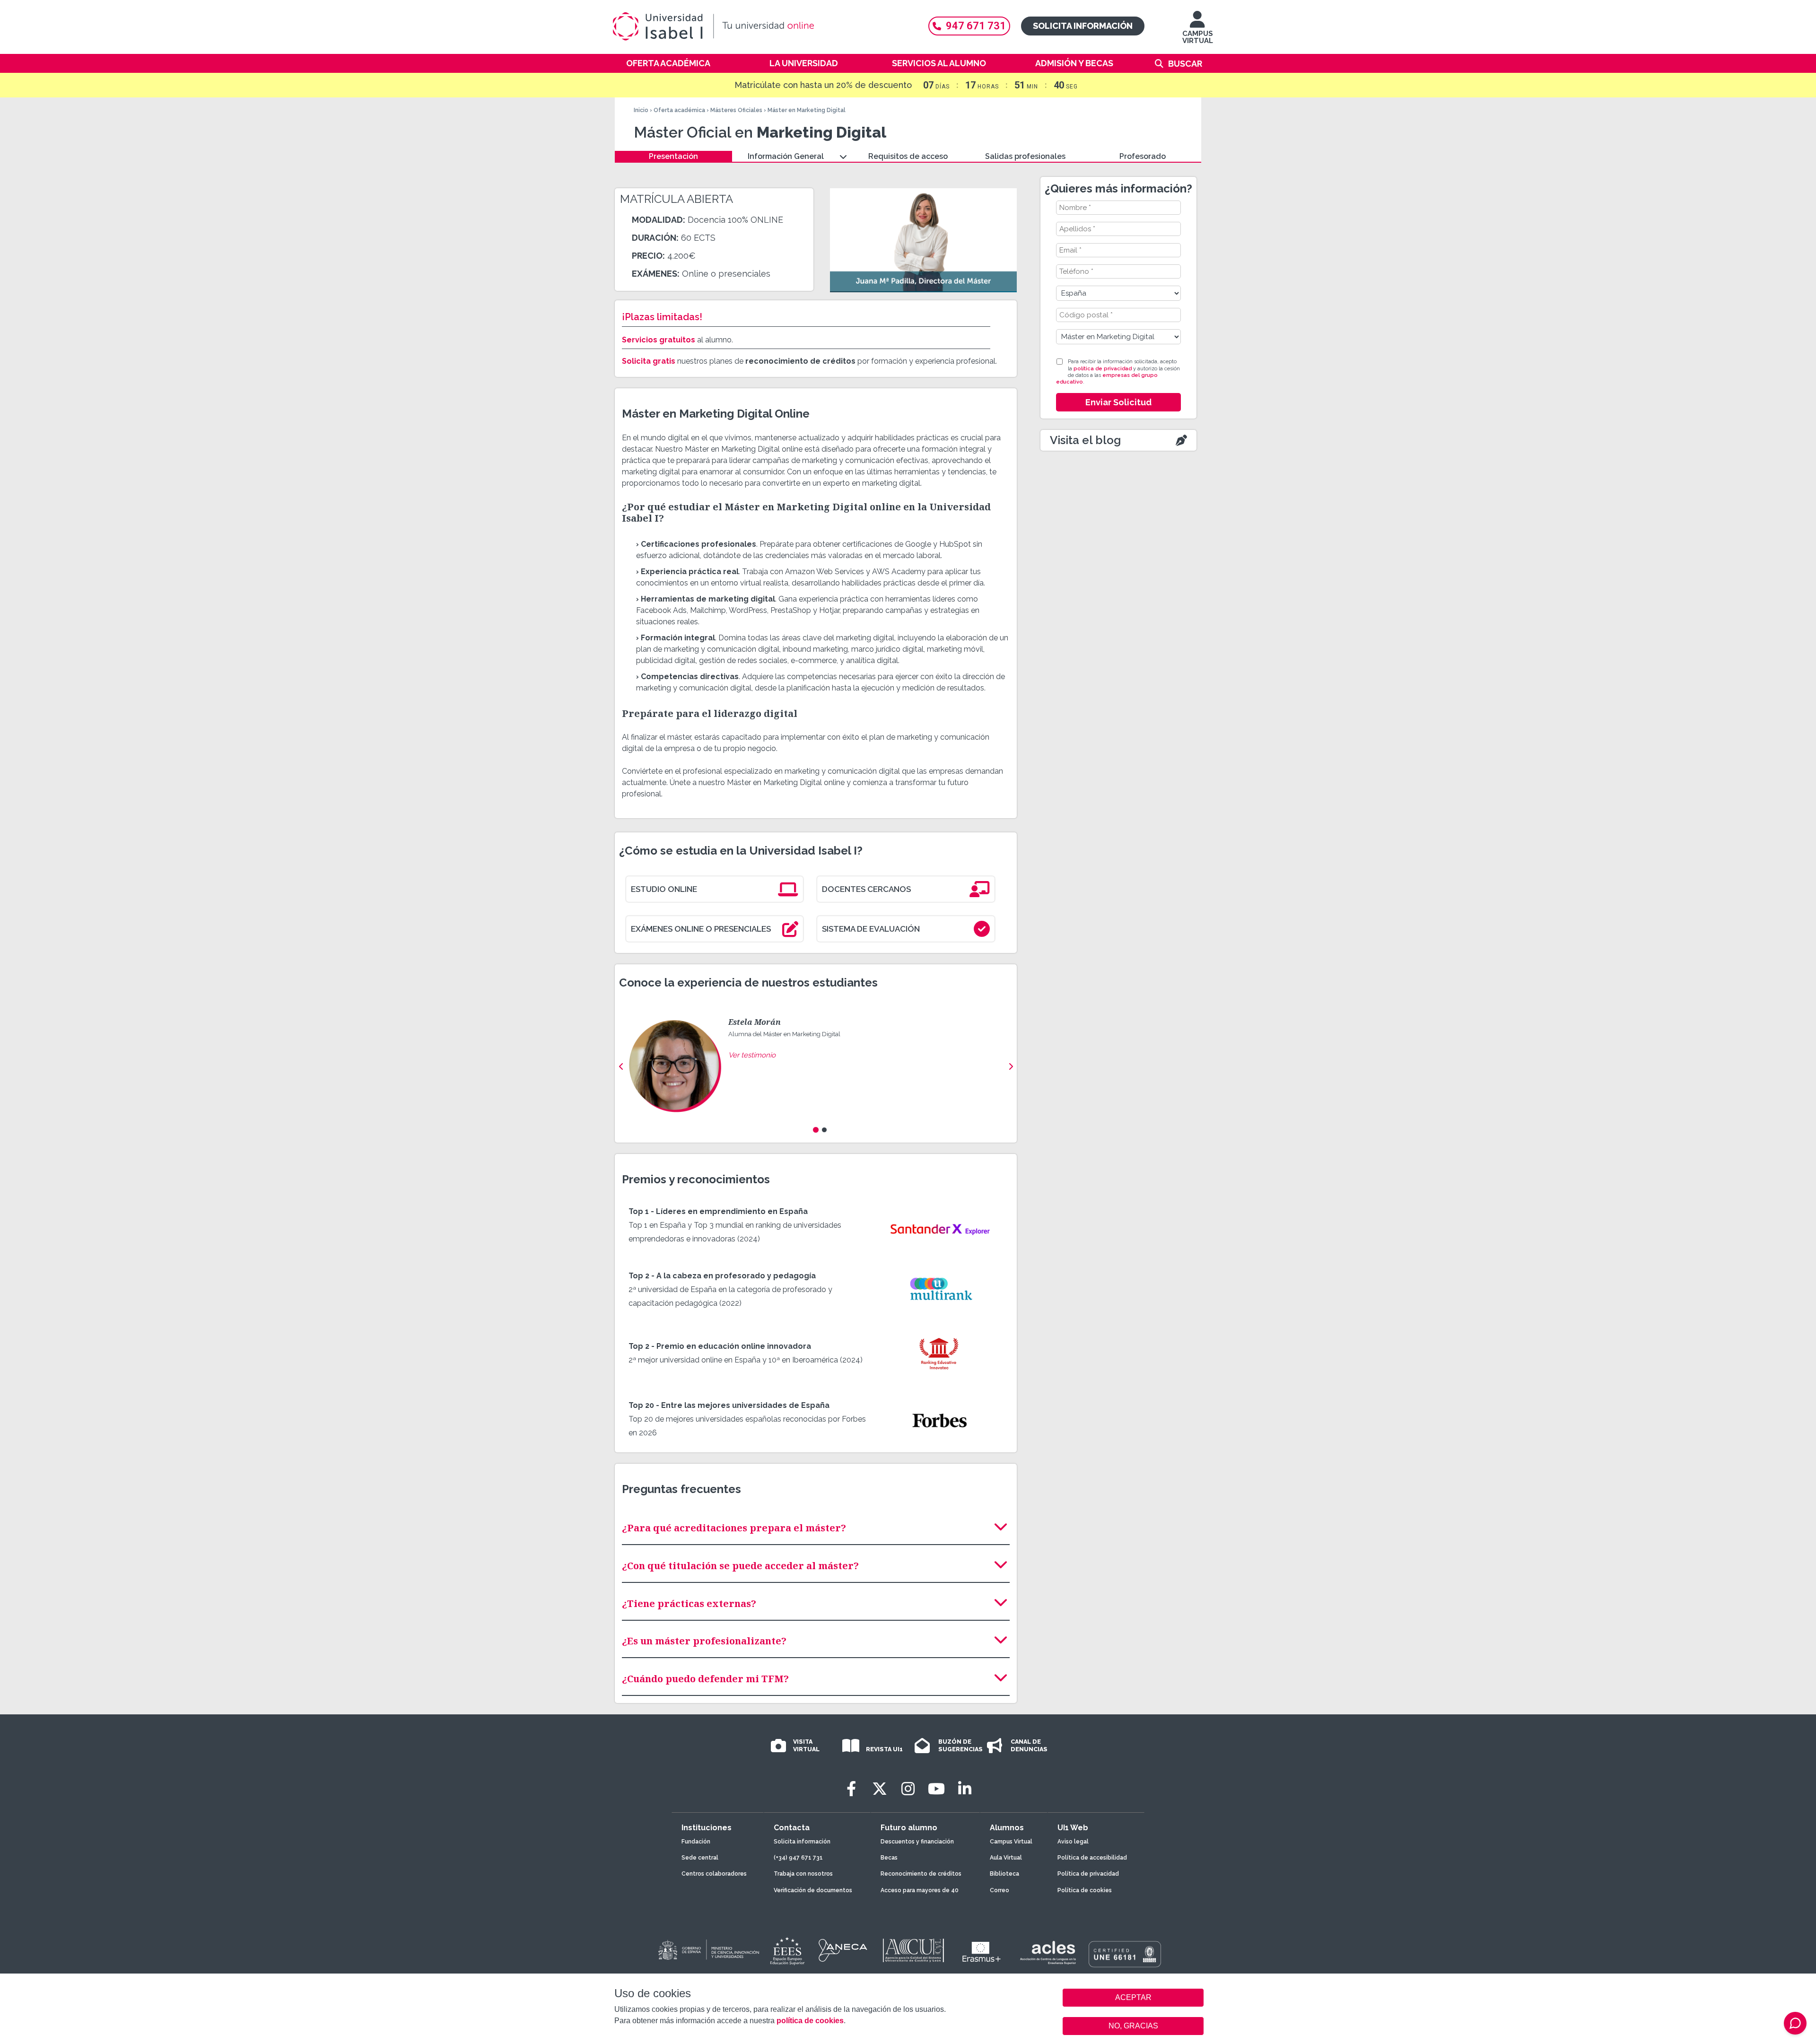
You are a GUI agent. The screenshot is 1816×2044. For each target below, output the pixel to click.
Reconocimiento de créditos (921, 1874)
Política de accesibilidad (1092, 1858)
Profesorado (1143, 156)
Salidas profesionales (1025, 156)
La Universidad (804, 63)
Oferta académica (668, 63)
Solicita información (1083, 26)
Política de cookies (1085, 1890)
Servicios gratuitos (659, 340)
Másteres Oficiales (736, 110)
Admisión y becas (1074, 63)
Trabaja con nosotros (803, 1874)
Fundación (696, 1842)
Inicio (641, 110)
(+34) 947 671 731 (798, 1858)
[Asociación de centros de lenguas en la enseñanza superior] (1048, 1953)
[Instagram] (908, 1789)
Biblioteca (1004, 1874)
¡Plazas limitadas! (662, 317)
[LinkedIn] (965, 1789)
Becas (889, 1858)
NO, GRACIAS (1133, 2026)
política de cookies (810, 2021)
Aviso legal (1073, 1842)
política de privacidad (1103, 369)
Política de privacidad (1088, 1874)
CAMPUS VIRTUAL (1198, 37)
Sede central (700, 1858)
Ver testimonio (752, 1055)
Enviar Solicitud (1118, 402)
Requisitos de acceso (908, 156)
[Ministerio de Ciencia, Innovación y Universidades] (708, 1950)
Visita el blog (1085, 440)
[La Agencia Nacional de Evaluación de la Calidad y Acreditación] (843, 1950)
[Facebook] (851, 1789)
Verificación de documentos (813, 1890)
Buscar (1185, 64)
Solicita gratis (649, 361)
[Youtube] (936, 1789)
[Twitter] (880, 1789)
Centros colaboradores (714, 1874)
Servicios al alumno (939, 63)
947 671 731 (976, 26)
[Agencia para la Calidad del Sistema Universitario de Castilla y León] (913, 1950)
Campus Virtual (1011, 1842)
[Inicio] (759, 26)
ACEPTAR (1133, 1998)
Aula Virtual (1006, 1858)
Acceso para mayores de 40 (920, 1890)
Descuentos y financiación (917, 1842)
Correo (1000, 1890)
